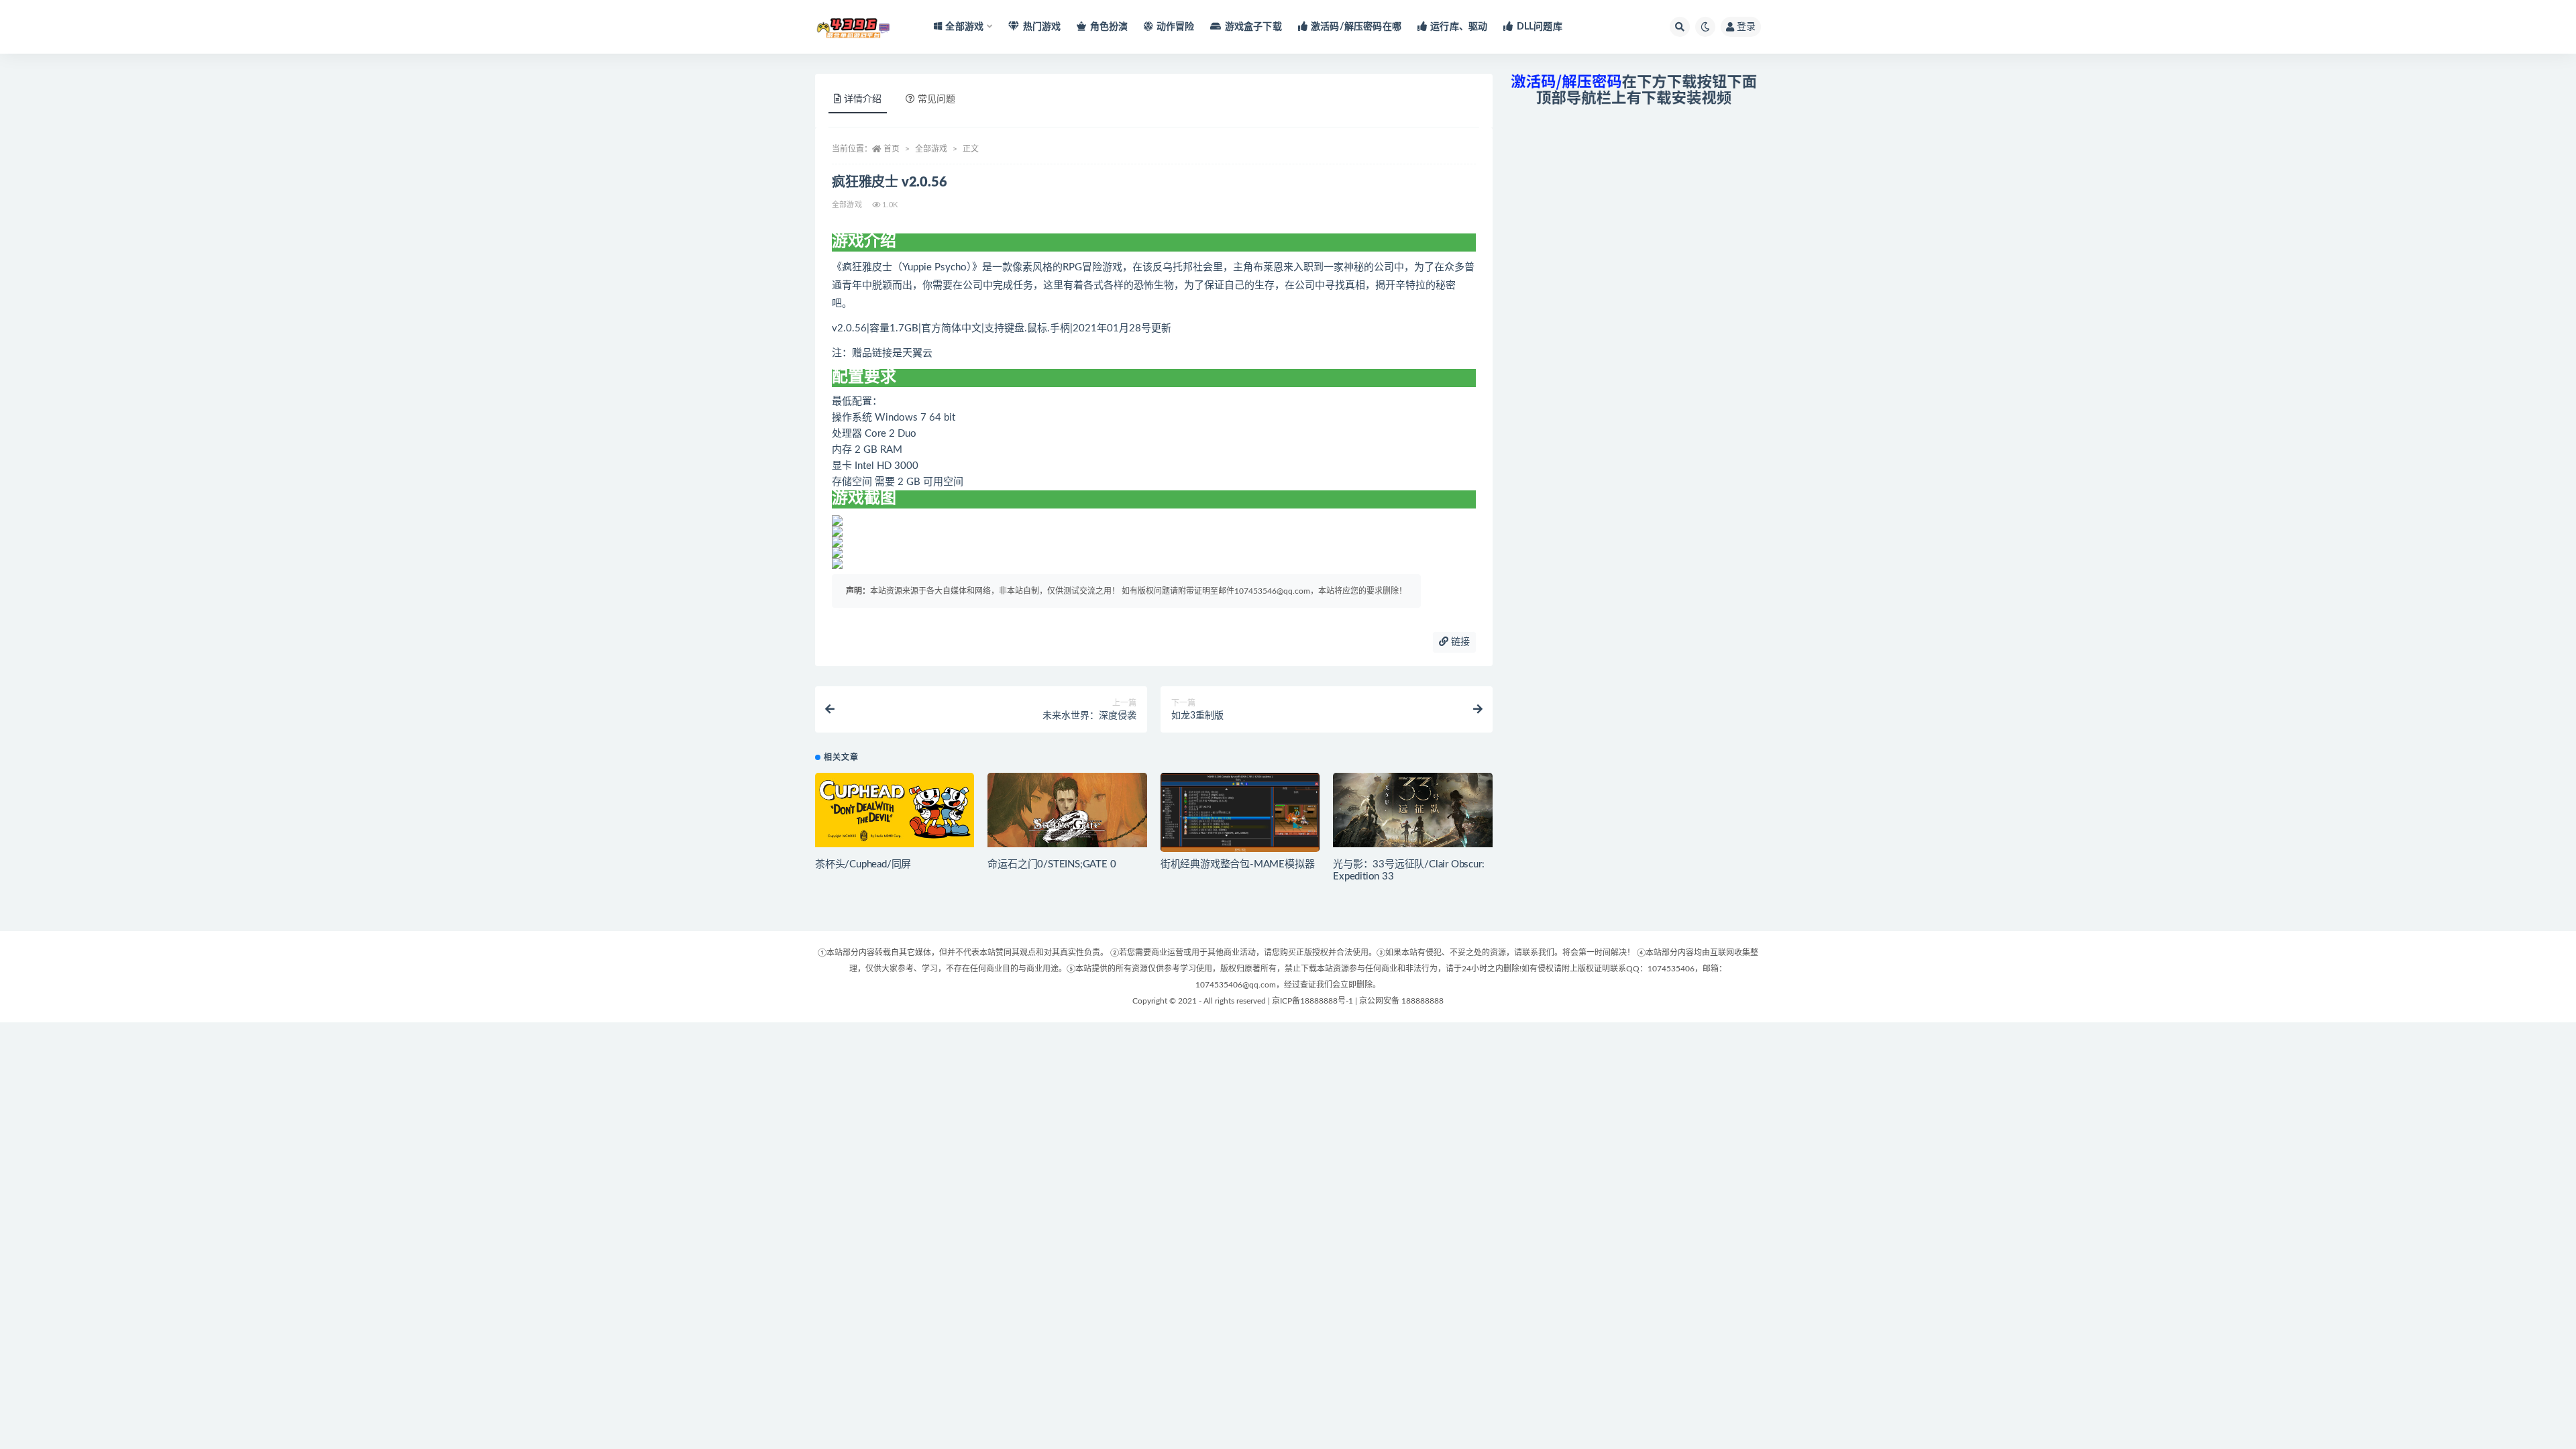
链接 (1459, 642)
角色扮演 (1109, 27)
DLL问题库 (1539, 27)
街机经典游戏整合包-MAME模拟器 (1238, 864)
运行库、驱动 (1459, 27)
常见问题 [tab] (936, 99)
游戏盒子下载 (1253, 27)
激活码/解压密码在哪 (1356, 27)
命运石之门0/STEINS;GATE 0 (1052, 864)
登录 (1746, 27)
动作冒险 (1175, 27)
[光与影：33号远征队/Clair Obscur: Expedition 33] (1412, 810)
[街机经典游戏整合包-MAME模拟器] (1240, 818)
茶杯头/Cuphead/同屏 (863, 864)
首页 (892, 149)
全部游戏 (931, 149)
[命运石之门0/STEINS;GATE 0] (1067, 810)
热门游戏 (1042, 27)
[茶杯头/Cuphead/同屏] (895, 810)
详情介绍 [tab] (863, 99)
